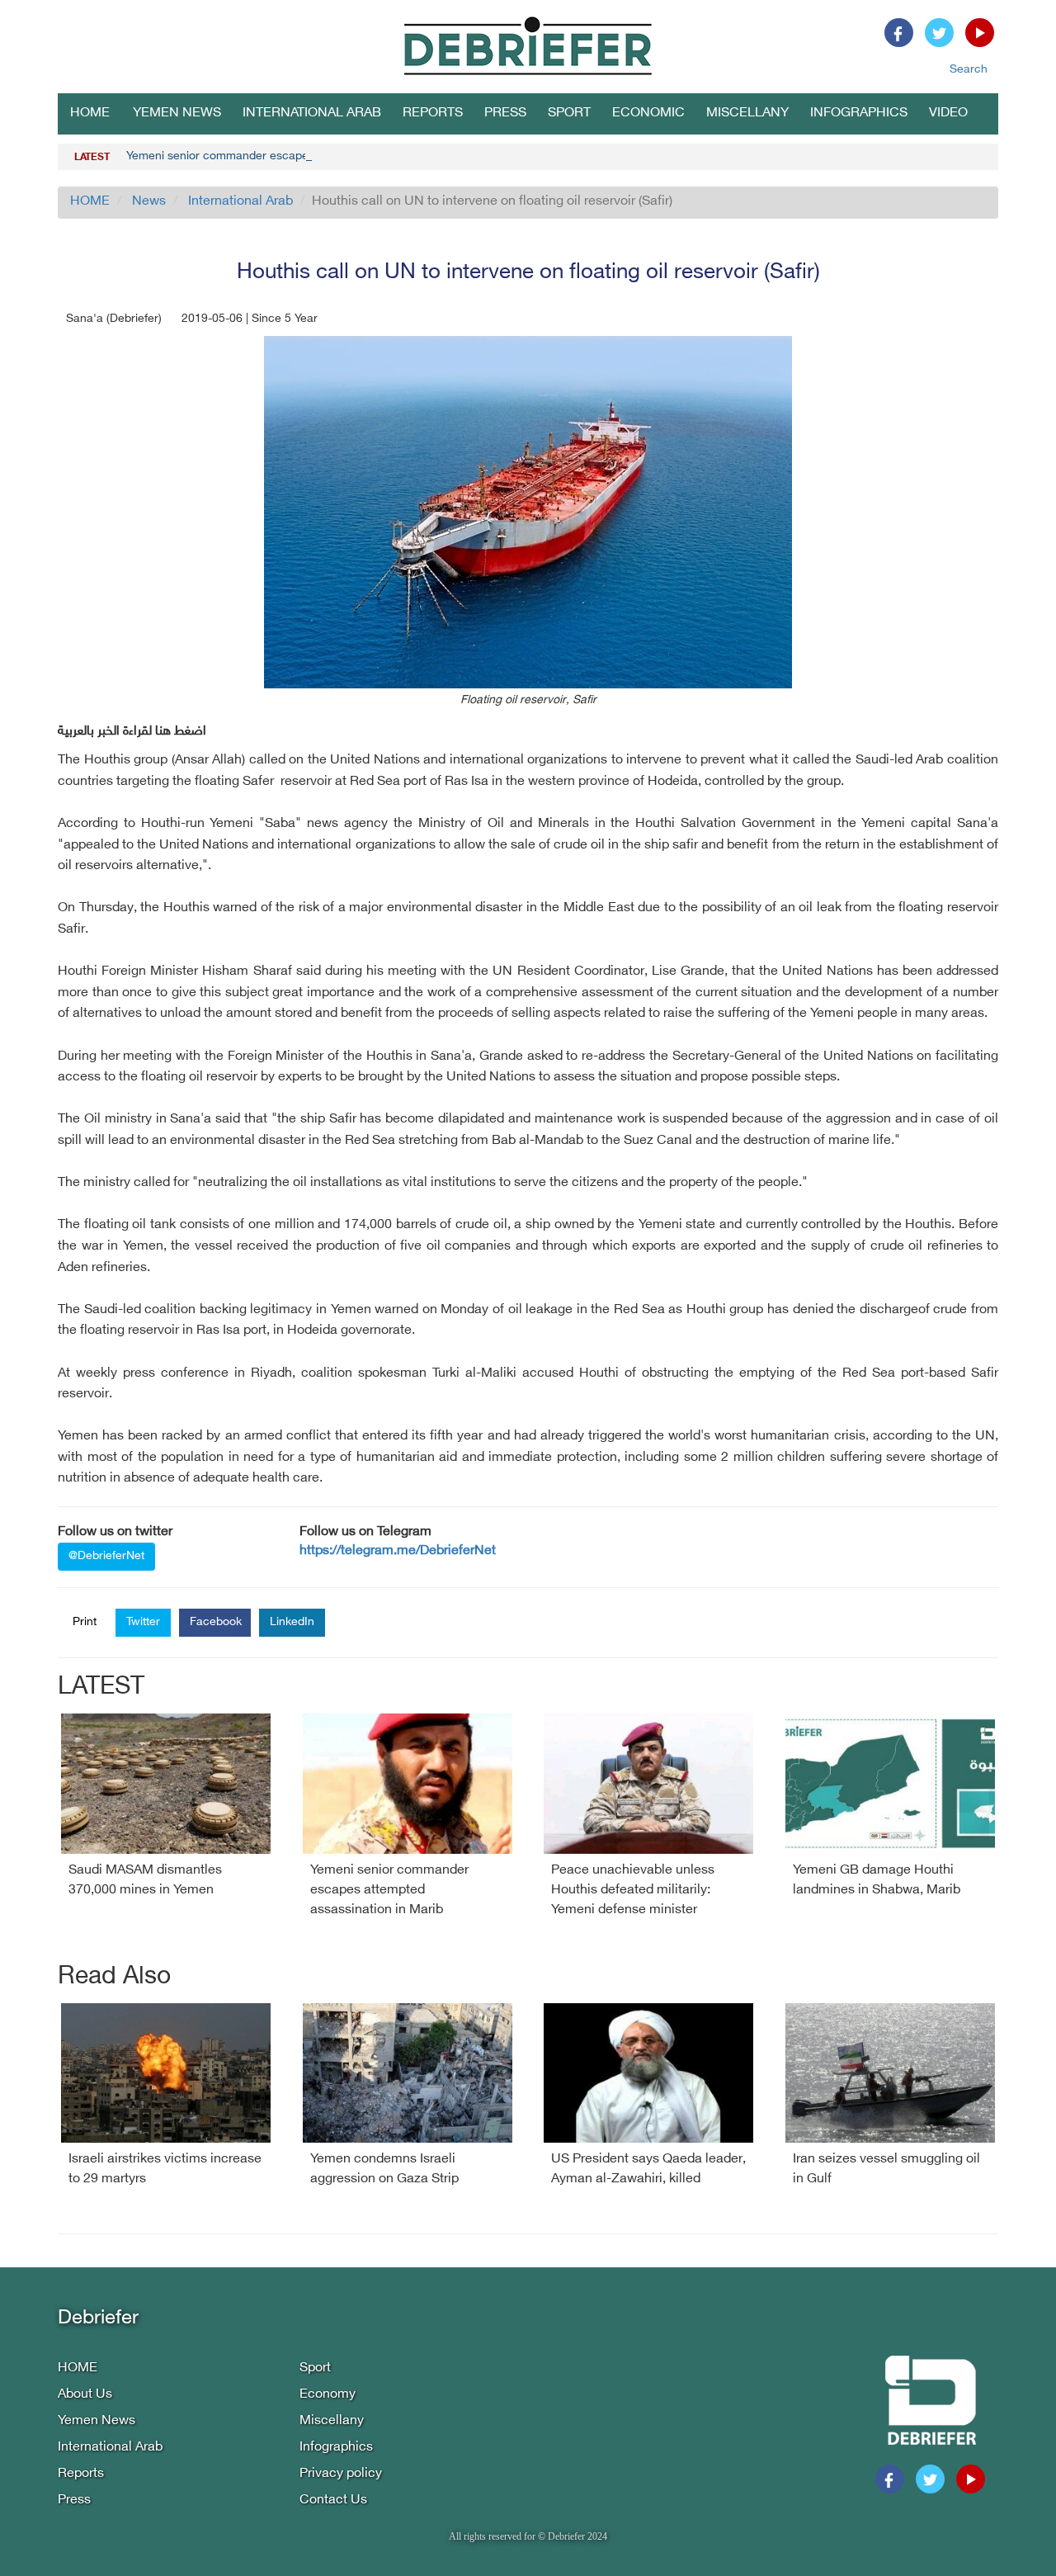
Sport (569, 113)
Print (85, 1622)
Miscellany (747, 113)
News (149, 202)
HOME (90, 113)
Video (948, 113)
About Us (85, 2395)
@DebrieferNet (106, 1556)
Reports (433, 113)
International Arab (312, 113)
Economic (648, 113)
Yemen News (177, 113)
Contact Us (333, 2500)
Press (505, 113)
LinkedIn (292, 1622)
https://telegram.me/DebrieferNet (398, 1551)
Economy (328, 2395)
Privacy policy (341, 2474)
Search (969, 70)
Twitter (143, 1622)
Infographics (859, 113)
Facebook (216, 1622)
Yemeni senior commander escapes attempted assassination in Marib (308, 156)
